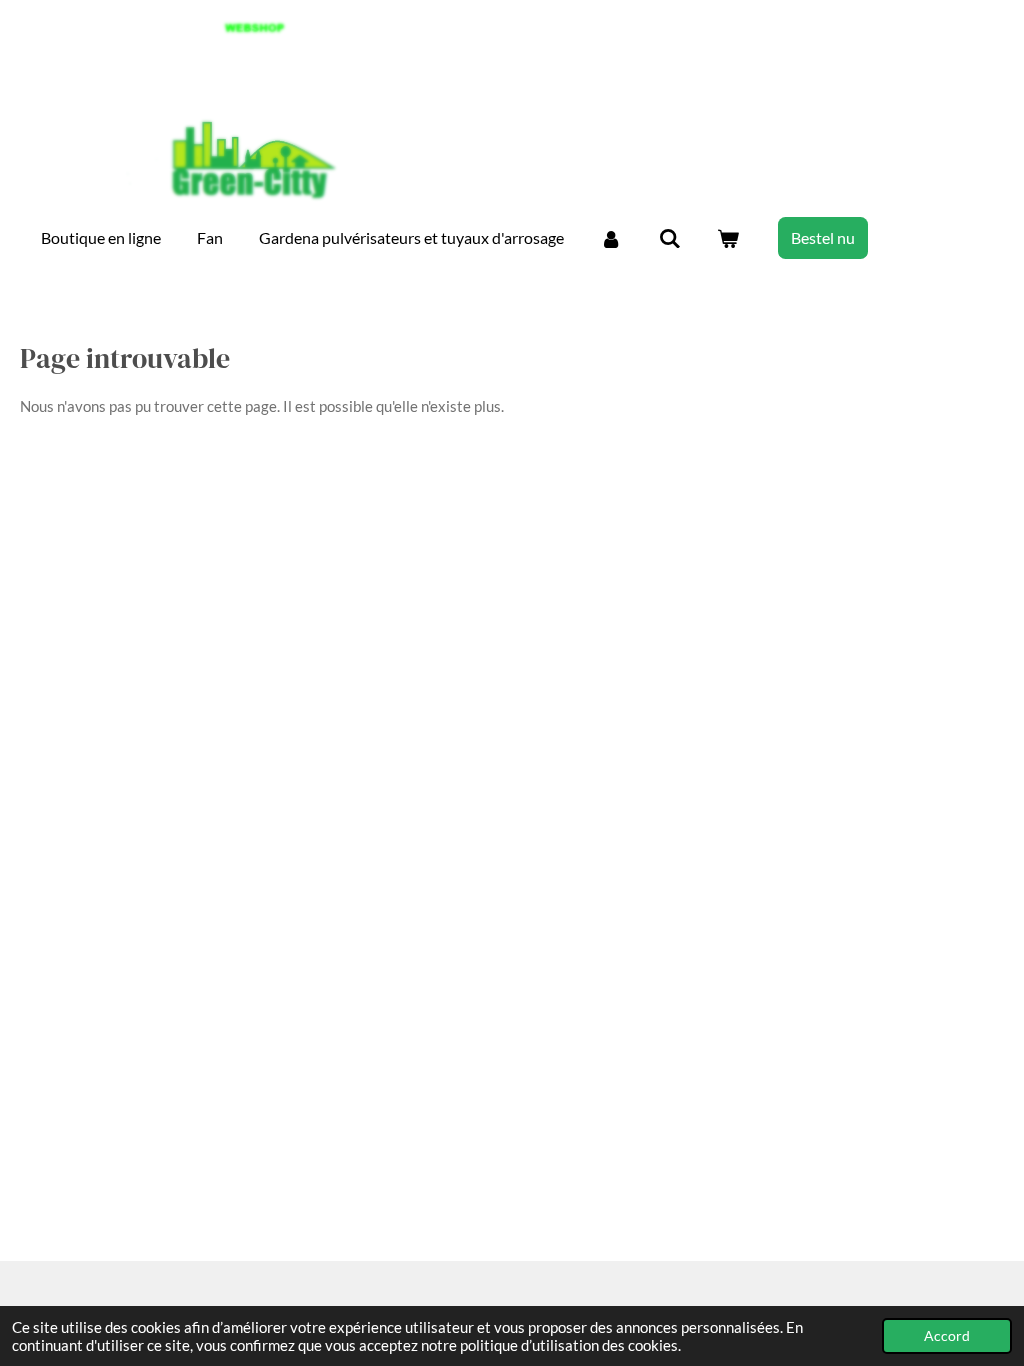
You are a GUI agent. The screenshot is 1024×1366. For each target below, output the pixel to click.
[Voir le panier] (728, 238)
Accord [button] (947, 1336)
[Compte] (611, 238)
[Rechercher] (669, 238)
